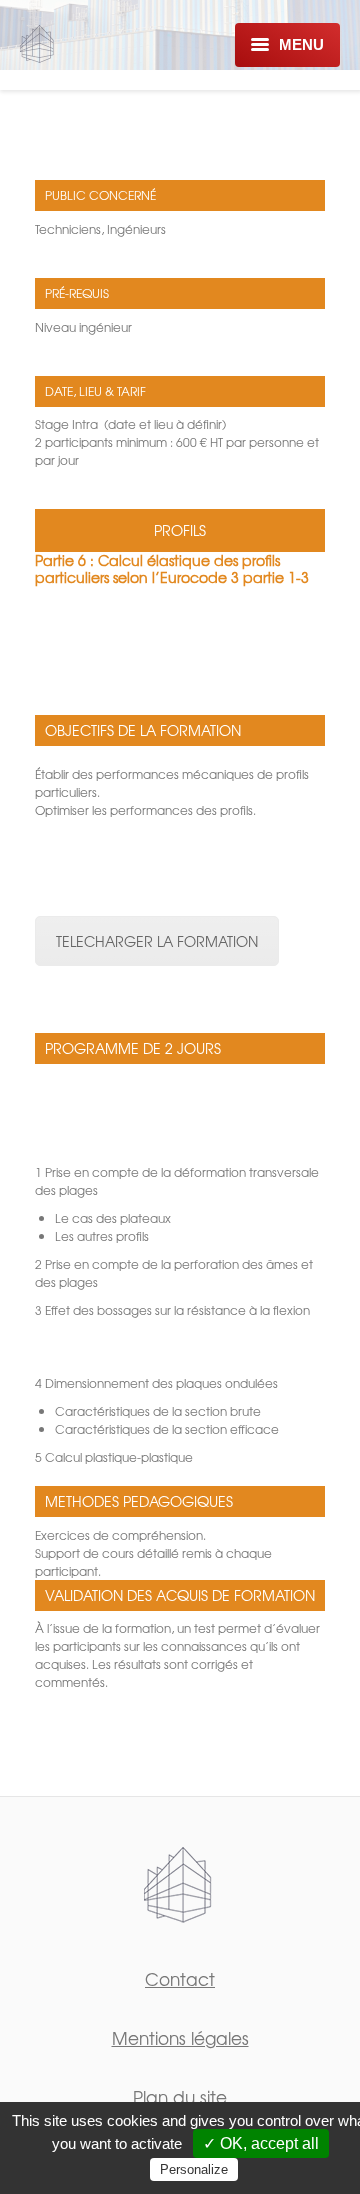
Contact (180, 1978)
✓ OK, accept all (261, 2143)
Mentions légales (180, 2037)
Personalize (194, 2169)
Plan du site (180, 2096)
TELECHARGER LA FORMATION (157, 941)
